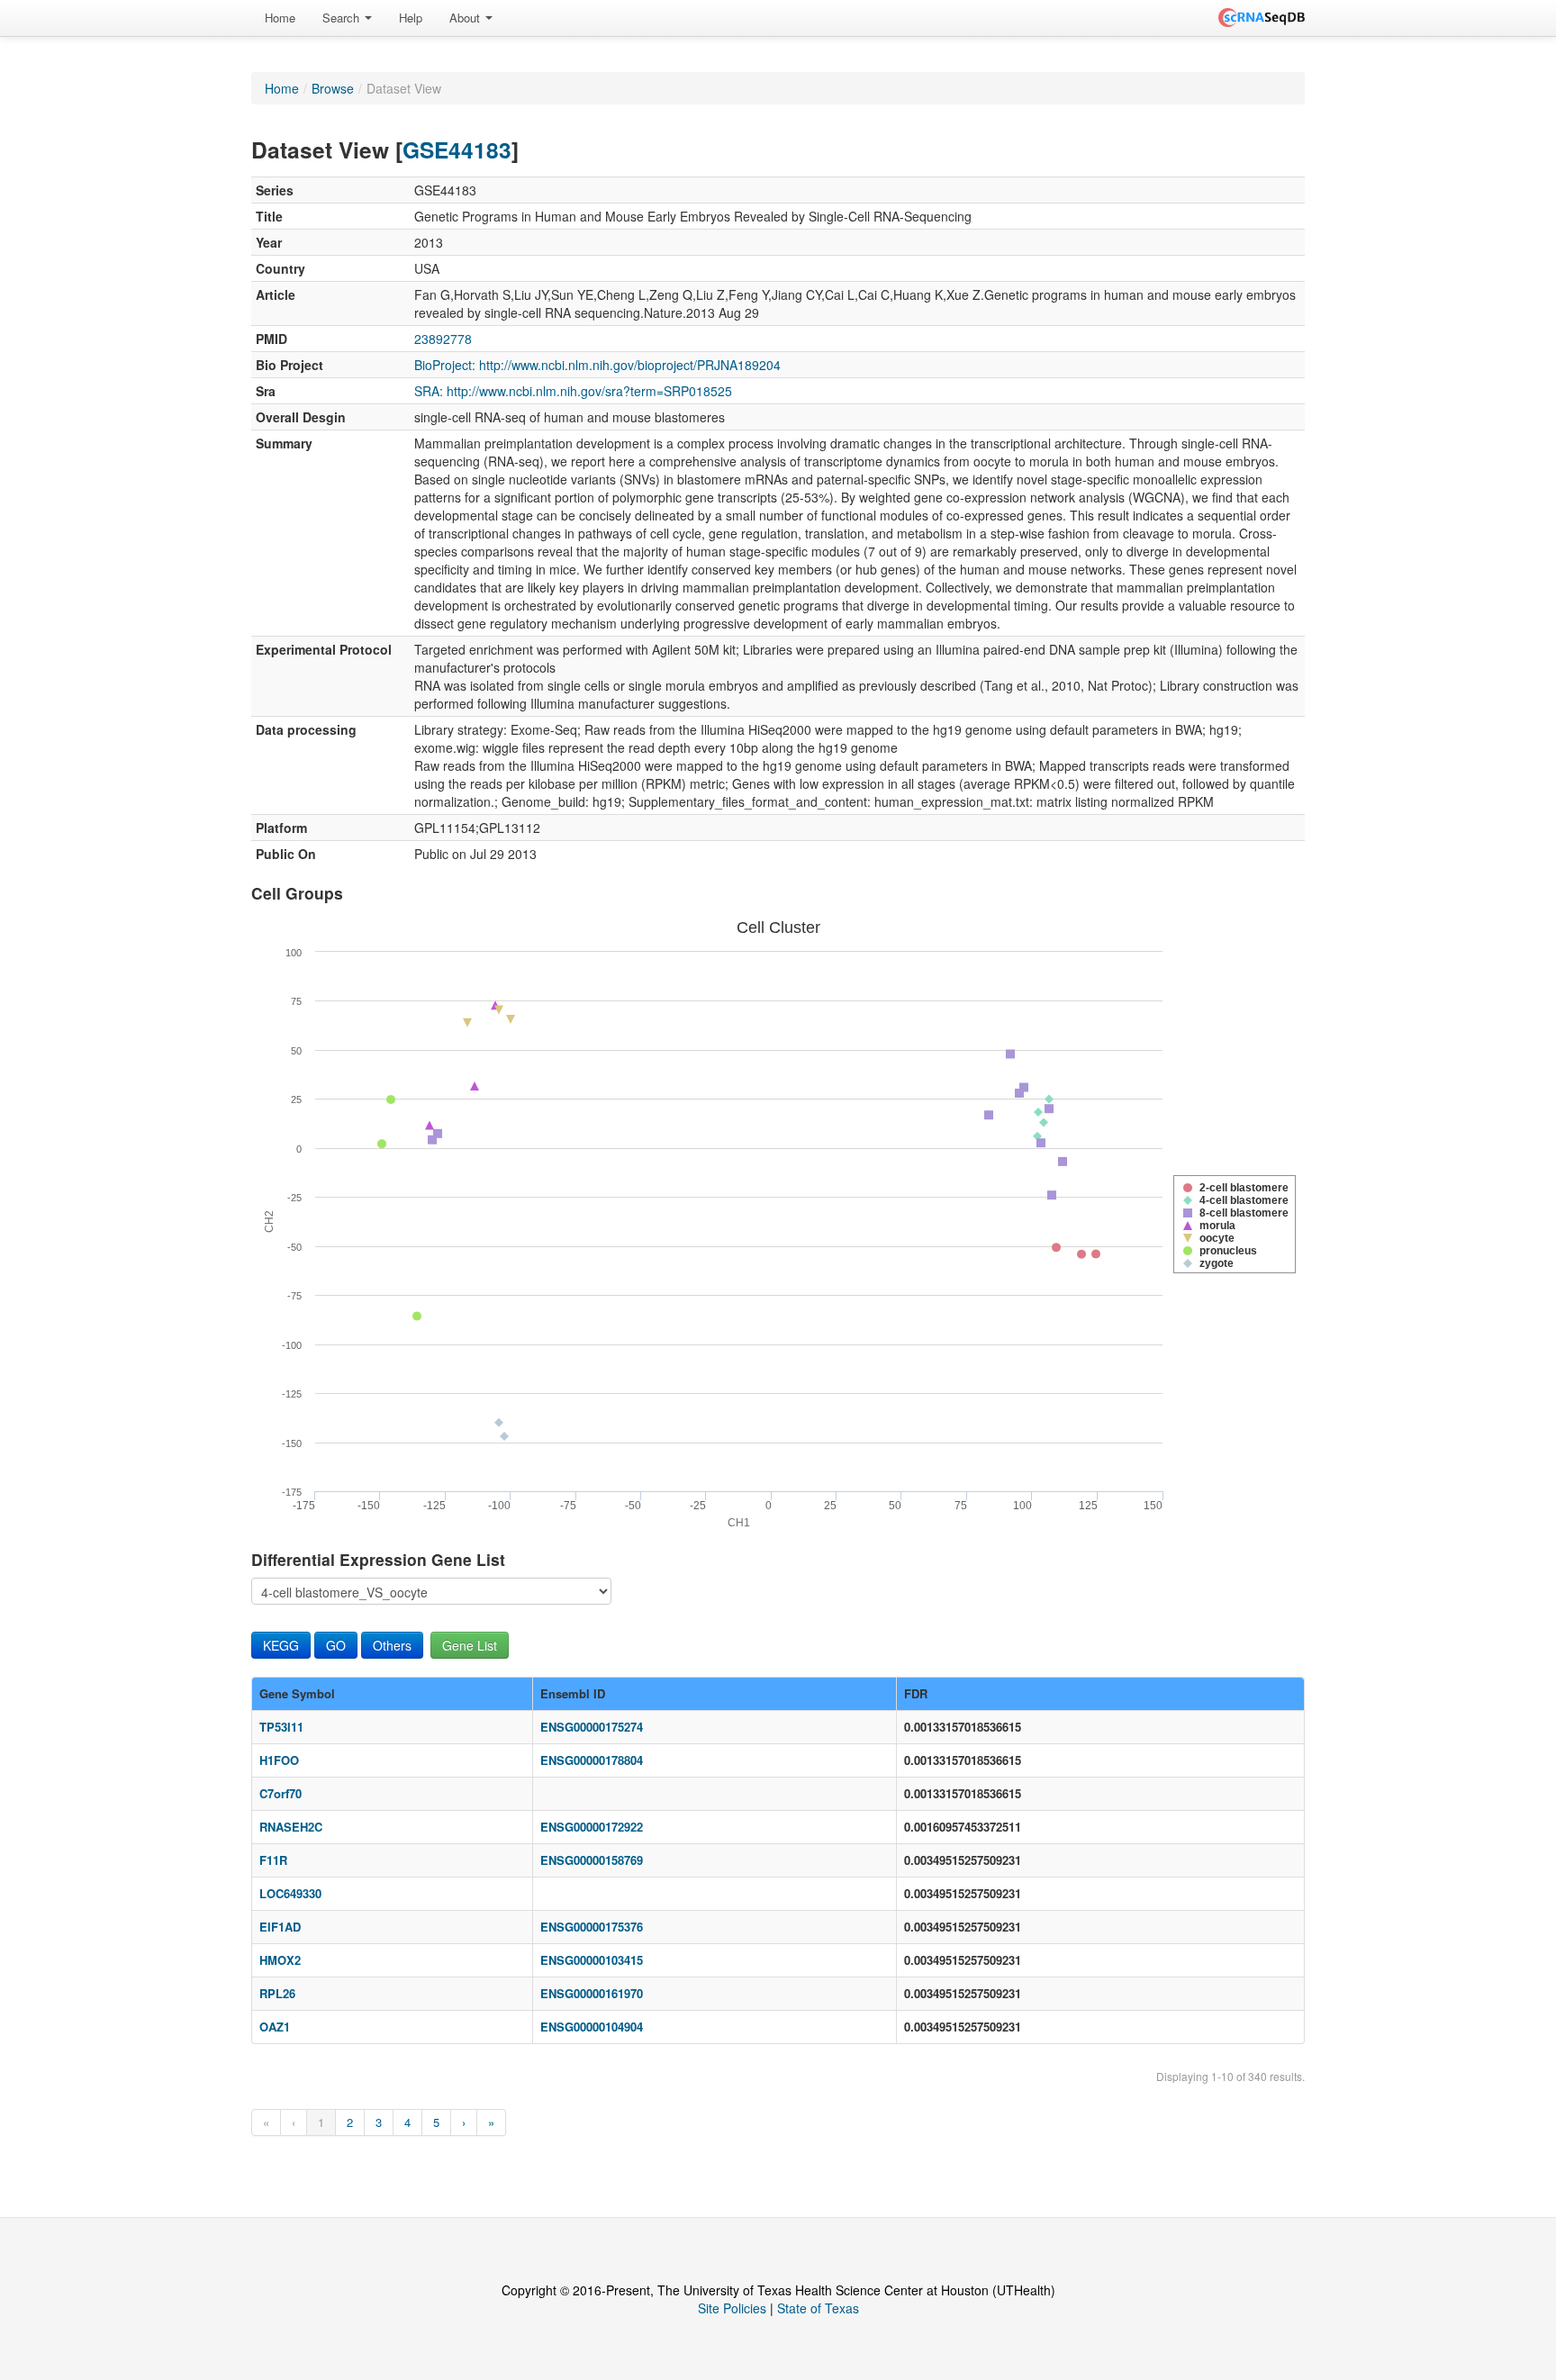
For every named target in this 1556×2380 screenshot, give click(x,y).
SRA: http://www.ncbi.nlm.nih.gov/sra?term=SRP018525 (573, 391)
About (466, 18)
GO (336, 1645)
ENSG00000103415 (592, 1960)
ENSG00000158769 (592, 1860)
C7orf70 (280, 1793)
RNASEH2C (291, 1827)
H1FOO (279, 1760)
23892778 (443, 339)
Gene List (470, 1645)
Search (343, 18)
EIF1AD (280, 1927)
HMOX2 (280, 1960)
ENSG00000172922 (592, 1827)
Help (411, 18)
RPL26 (277, 1993)
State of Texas (818, 2308)
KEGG (281, 1645)
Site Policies (732, 2308)
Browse (333, 88)
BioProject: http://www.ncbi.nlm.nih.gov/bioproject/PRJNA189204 (597, 365)
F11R (273, 1860)
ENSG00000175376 (592, 1927)
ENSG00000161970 (592, 1993)
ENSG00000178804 (592, 1760)
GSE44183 (457, 149)
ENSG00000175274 (592, 1727)
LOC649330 (290, 1893)
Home (280, 18)
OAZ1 (275, 2027)
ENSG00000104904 (592, 2027)
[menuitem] (280, 18)
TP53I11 (281, 1727)
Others (392, 1645)
